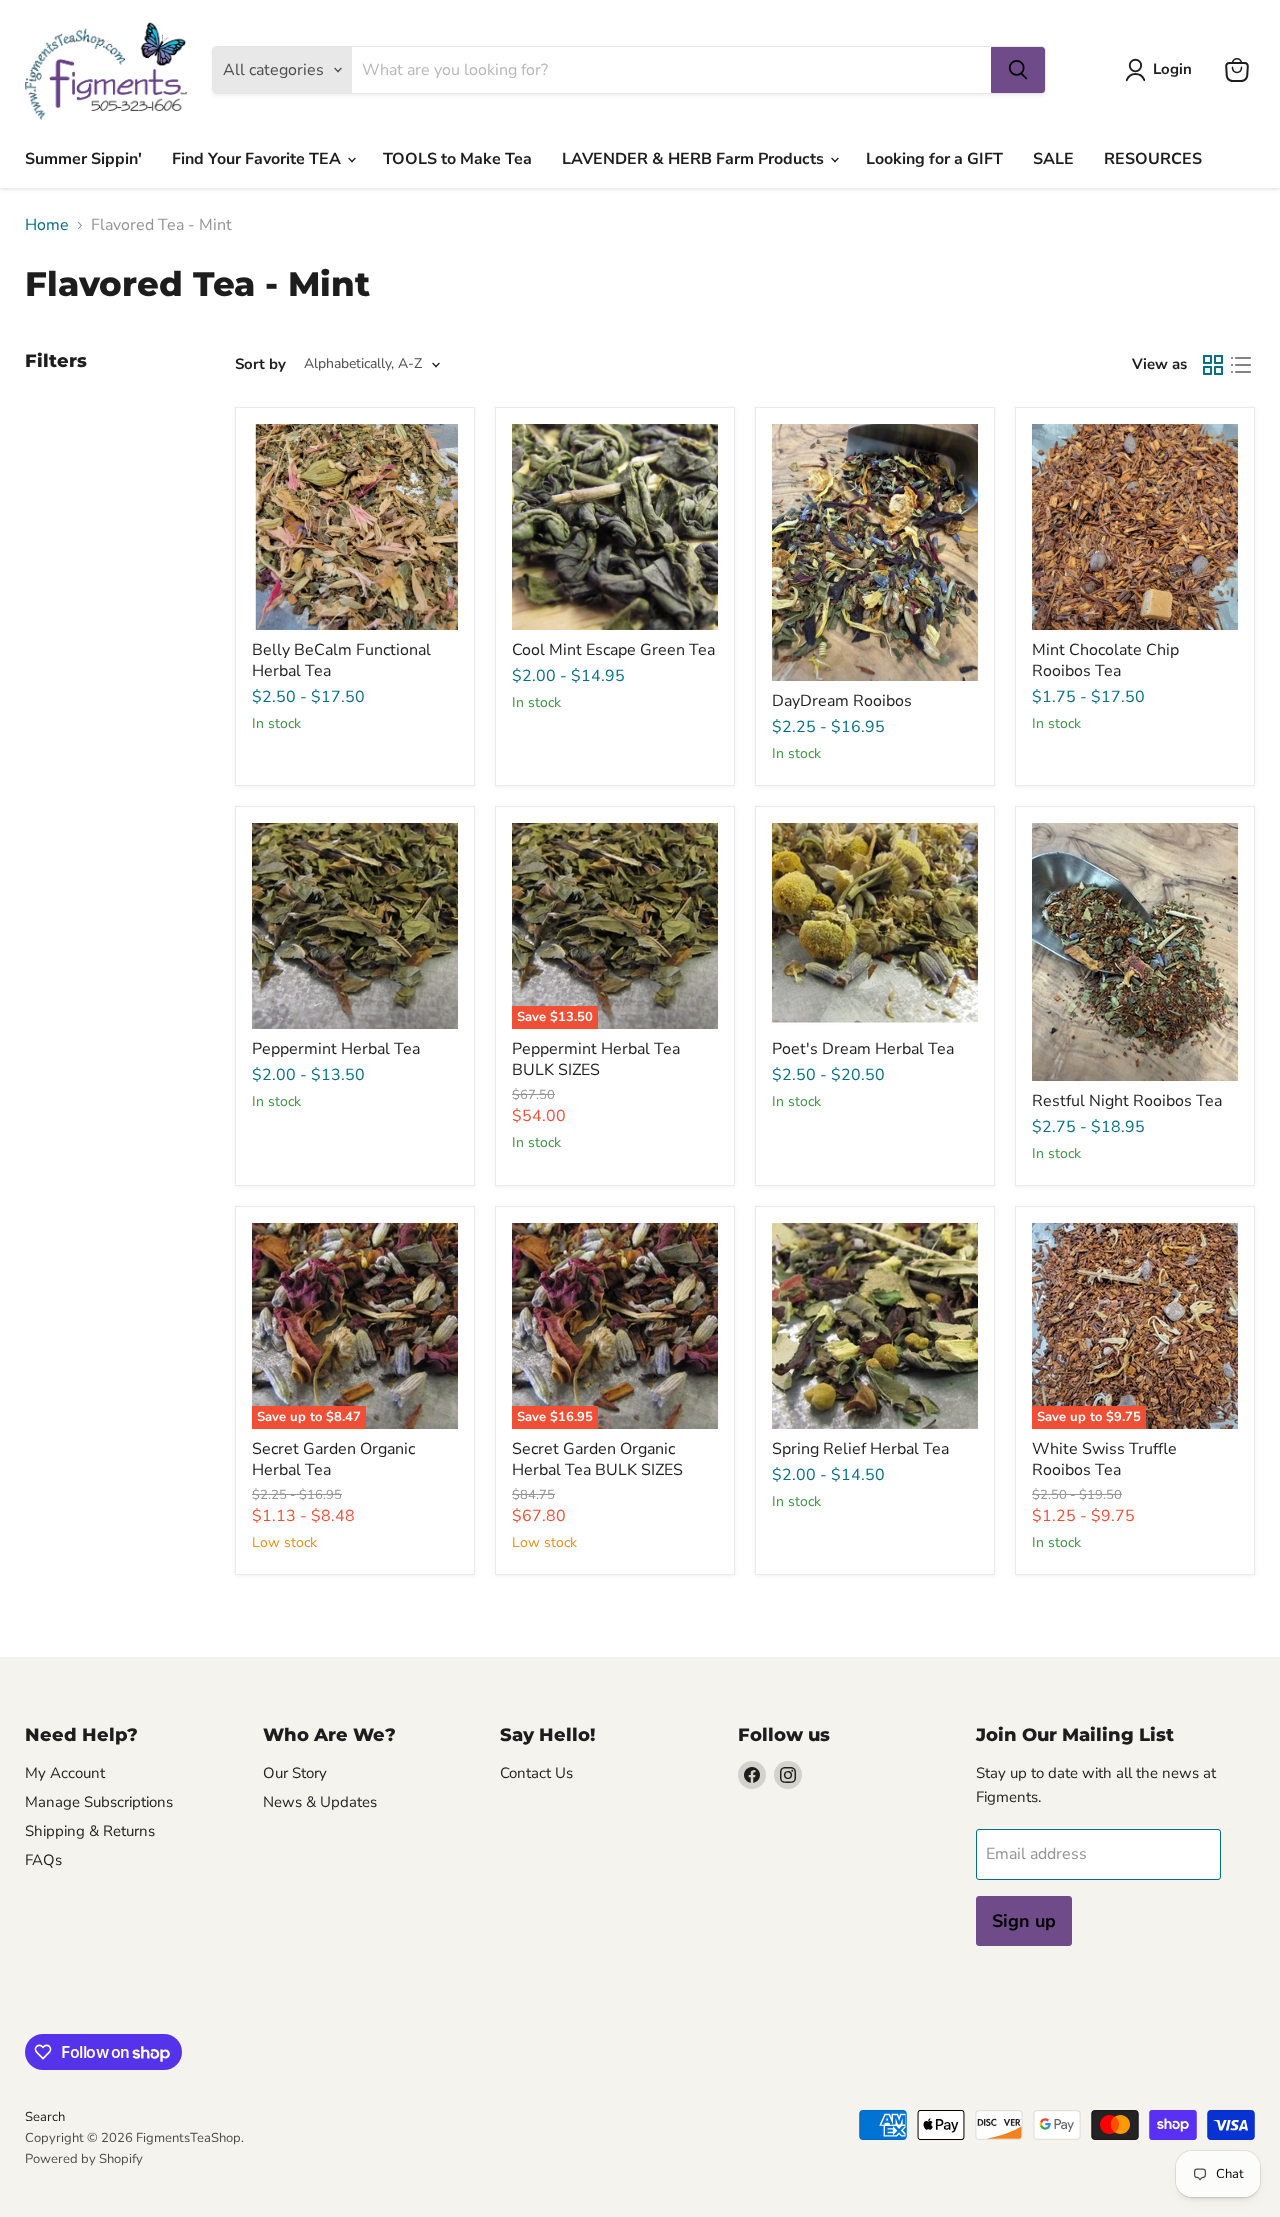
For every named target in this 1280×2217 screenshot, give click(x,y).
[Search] (1018, 70)
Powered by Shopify (84, 2159)
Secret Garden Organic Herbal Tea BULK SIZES (597, 1459)
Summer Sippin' (83, 159)
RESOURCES (1153, 159)
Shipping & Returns (90, 1831)
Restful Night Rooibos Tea (1127, 1101)
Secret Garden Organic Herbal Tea (333, 1459)
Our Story (295, 1773)
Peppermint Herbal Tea (336, 1049)
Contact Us (536, 1773)
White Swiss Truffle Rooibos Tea (1104, 1459)
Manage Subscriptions (99, 1802)
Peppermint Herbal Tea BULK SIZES (596, 1059)
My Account (65, 1773)
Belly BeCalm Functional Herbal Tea (341, 660)
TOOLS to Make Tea (457, 159)
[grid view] (1213, 365)
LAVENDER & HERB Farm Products (695, 159)
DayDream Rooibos (842, 701)
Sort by (260, 364)
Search (45, 2117)
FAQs (43, 1860)
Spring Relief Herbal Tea (860, 1449)
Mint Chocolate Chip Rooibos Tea (1105, 660)
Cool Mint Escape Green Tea (613, 650)
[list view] (1241, 365)
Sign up (1024, 1921)
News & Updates (320, 1802)
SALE (1053, 159)
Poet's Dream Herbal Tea (863, 1049)
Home (47, 225)
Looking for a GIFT (934, 159)
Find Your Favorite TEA (258, 159)
